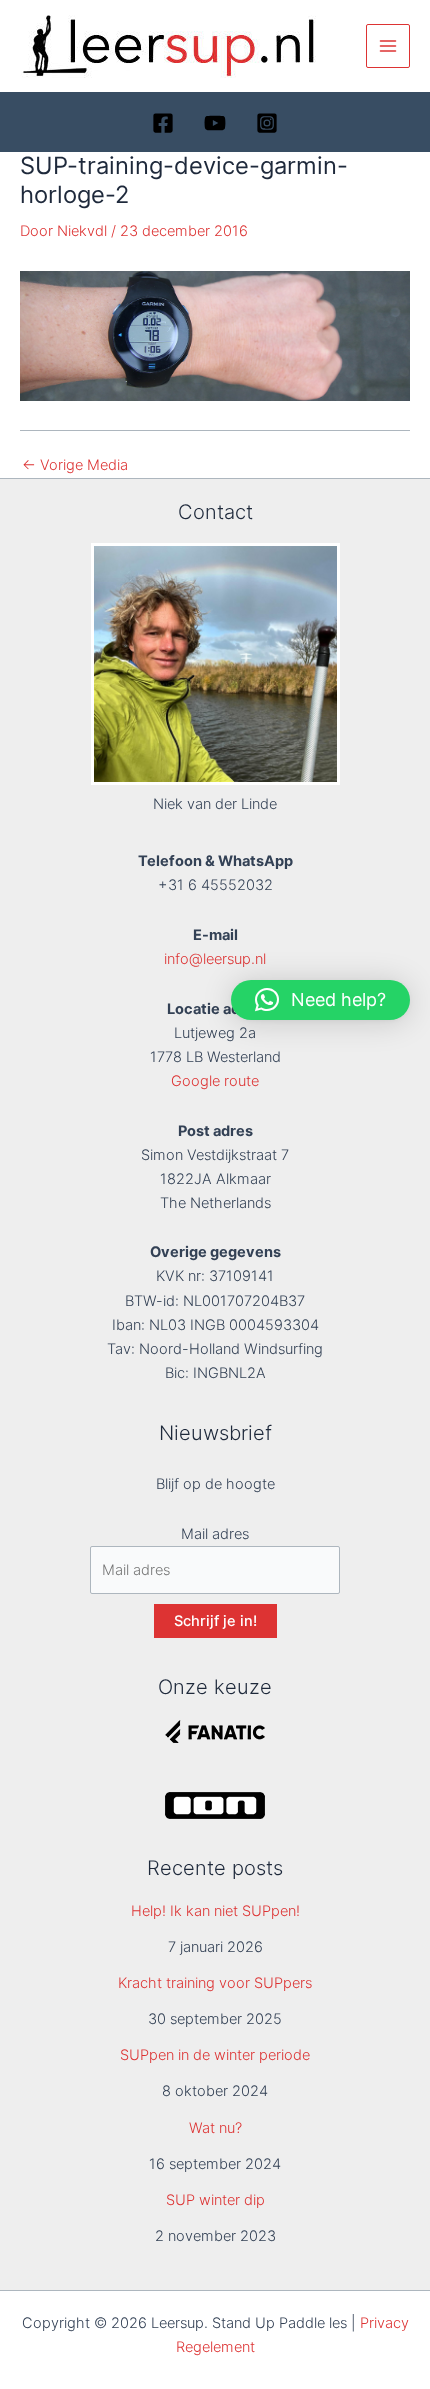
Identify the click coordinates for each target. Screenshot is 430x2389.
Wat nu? (215, 2128)
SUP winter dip (215, 2200)
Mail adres (215, 1534)
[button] (320, 1000)
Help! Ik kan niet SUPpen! (215, 1911)
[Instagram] (267, 123)
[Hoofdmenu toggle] (388, 46)
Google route (215, 1081)
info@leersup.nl (215, 959)
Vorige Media (75, 465)
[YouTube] (215, 123)
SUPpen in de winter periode (215, 2055)
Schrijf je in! (215, 1621)
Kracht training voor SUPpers (215, 1983)
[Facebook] (163, 123)
